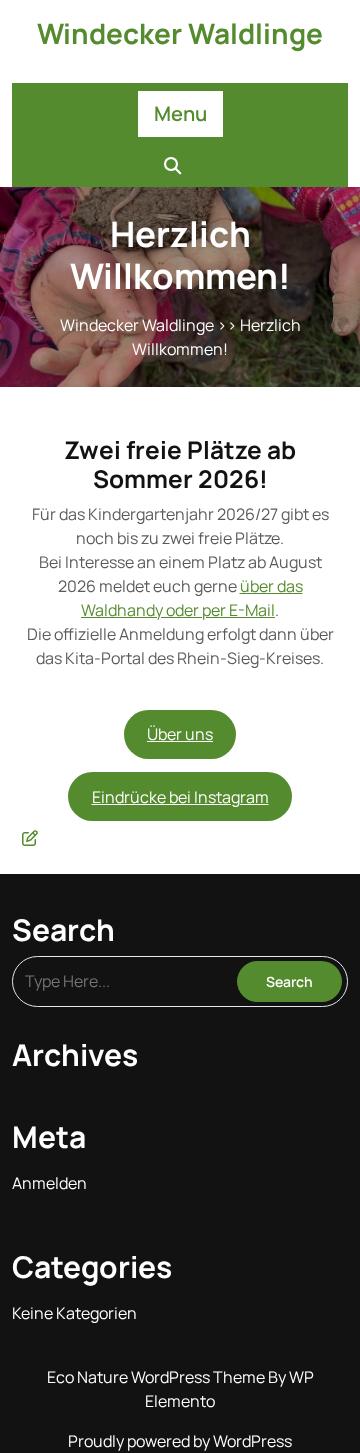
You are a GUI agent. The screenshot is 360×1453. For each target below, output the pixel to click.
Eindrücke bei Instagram (180, 797)
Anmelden (49, 1183)
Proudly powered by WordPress (180, 1441)
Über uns (180, 734)
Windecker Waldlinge (180, 33)
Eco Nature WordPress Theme (157, 1377)
